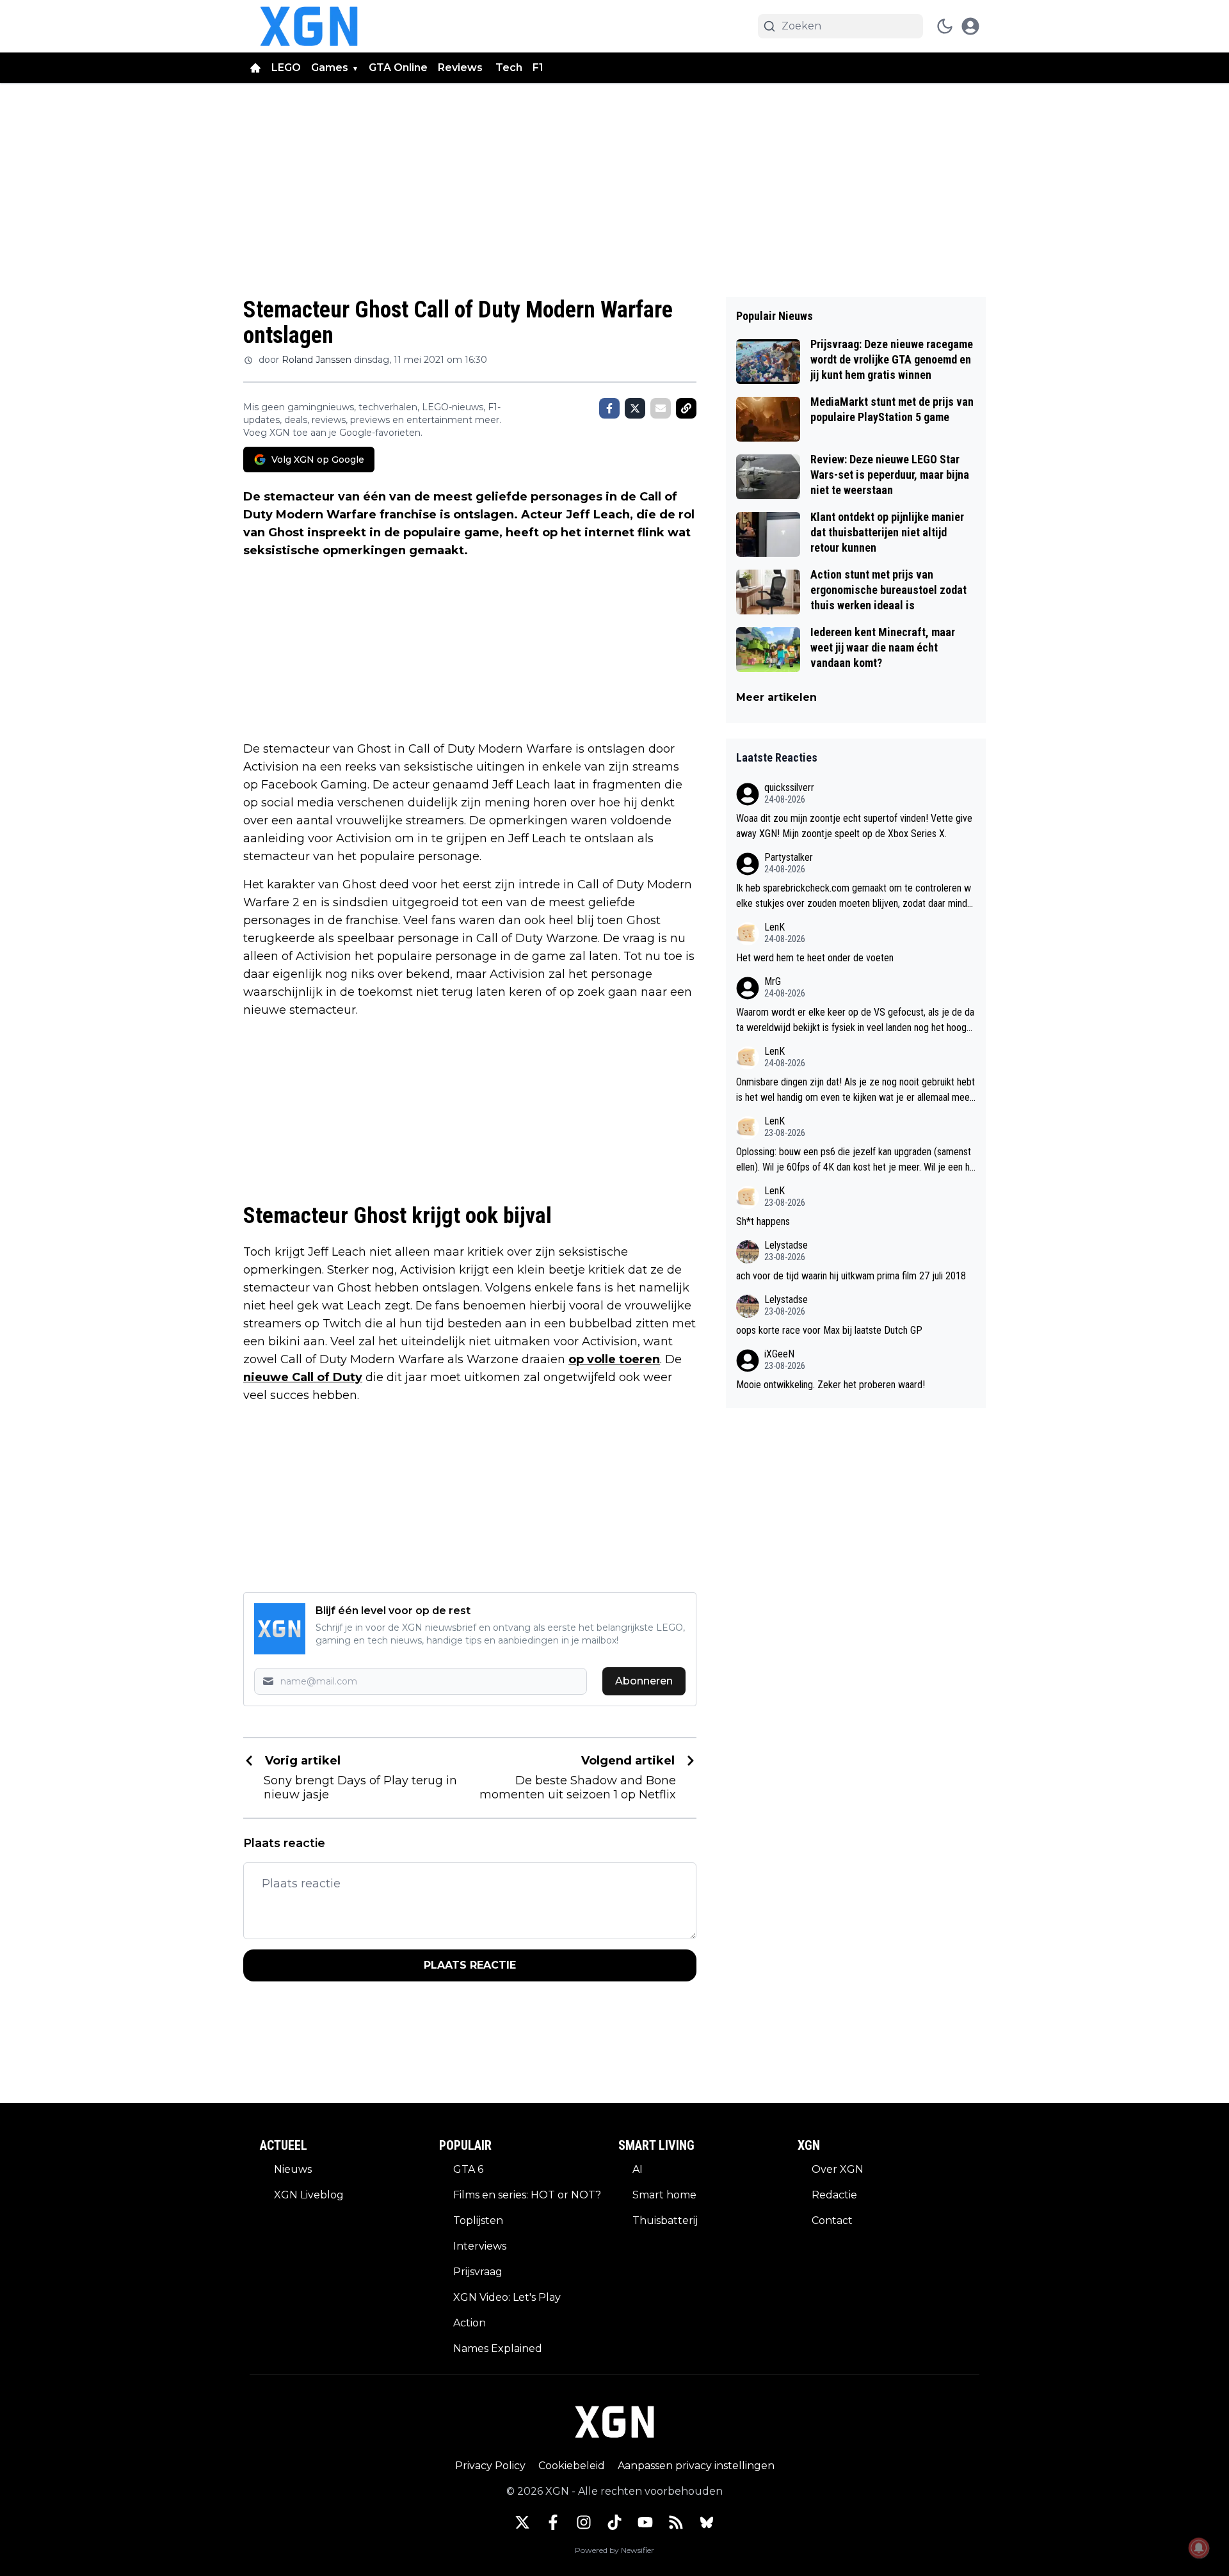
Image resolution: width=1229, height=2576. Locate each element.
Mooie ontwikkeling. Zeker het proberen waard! (831, 1385)
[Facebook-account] (553, 2522)
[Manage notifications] (1199, 2548)
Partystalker (789, 857)
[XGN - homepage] (309, 26)
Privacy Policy (490, 2466)
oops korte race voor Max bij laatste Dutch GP (829, 1330)
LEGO (286, 68)
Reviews (462, 68)
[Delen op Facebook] (609, 408)
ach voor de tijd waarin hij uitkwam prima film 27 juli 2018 (851, 1276)
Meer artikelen (776, 697)
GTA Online (398, 68)
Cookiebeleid (572, 2466)
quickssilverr (789, 788)
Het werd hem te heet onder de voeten (815, 958)
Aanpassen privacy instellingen (696, 2466)
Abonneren (644, 1681)
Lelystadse (786, 1245)
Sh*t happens (763, 1221)
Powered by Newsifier (614, 2550)
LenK (775, 927)
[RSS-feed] (676, 2522)
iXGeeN (779, 1354)
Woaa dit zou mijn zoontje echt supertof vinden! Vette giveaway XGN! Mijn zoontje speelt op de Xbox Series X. (854, 826)
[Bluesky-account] (707, 2522)
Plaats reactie (470, 1965)
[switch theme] (945, 26)
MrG (773, 981)
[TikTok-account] (614, 2522)
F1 (538, 68)
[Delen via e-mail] (661, 408)
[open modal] (970, 26)
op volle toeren (614, 1359)
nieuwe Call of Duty (303, 1377)
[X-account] (522, 2522)
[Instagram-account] (584, 2522)
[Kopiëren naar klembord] (686, 408)
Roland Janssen (317, 360)
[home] (255, 68)
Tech (509, 68)
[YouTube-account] (645, 2522)
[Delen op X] (635, 408)
